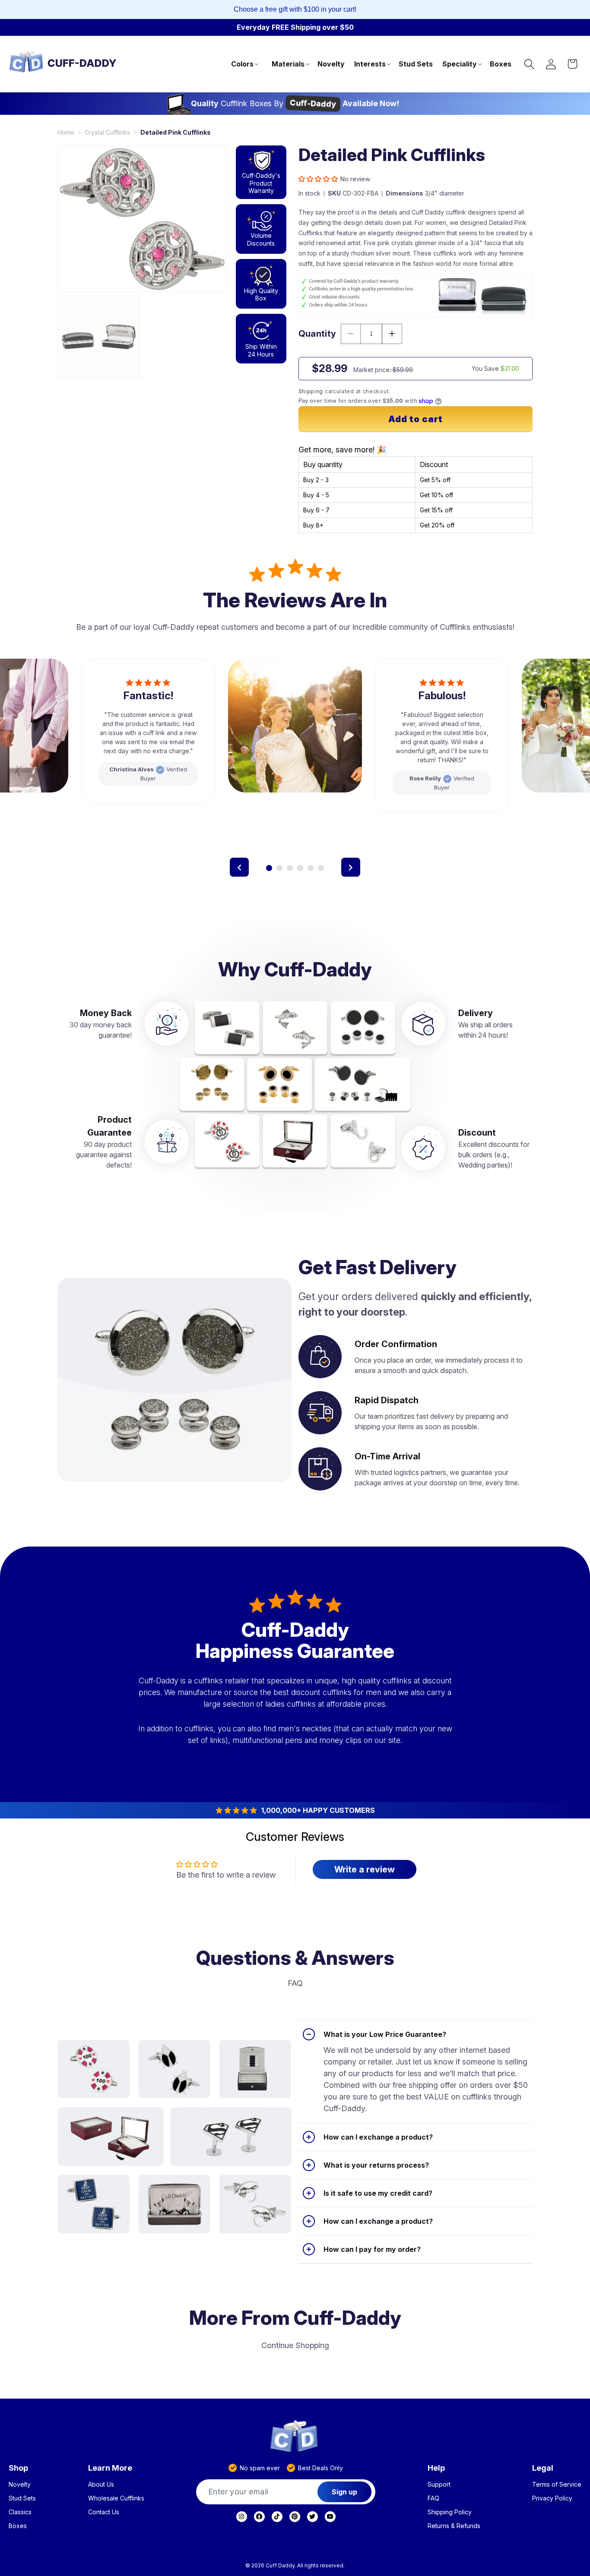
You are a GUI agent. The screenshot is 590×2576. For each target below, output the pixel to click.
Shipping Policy (450, 2512)
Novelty (20, 2484)
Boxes (18, 2526)
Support (439, 2484)
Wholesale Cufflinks (116, 2498)
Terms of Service (557, 2484)
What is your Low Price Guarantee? (385, 2034)
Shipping (311, 391)
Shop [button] (18, 2468)
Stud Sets (22, 2498)
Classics (20, 2512)
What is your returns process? (376, 2165)
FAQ (433, 2498)
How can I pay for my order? (372, 2249)
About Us (101, 2484)
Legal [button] (543, 2468)
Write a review (365, 1869)
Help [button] (436, 2468)
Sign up (344, 2492)
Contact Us (104, 2512)
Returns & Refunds (454, 2526)
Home (66, 132)
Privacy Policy (552, 2498)
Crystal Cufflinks (107, 132)
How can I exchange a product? (378, 2137)
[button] (244, 64)
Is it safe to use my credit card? (378, 2193)
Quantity (317, 334)
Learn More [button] (110, 2468)
